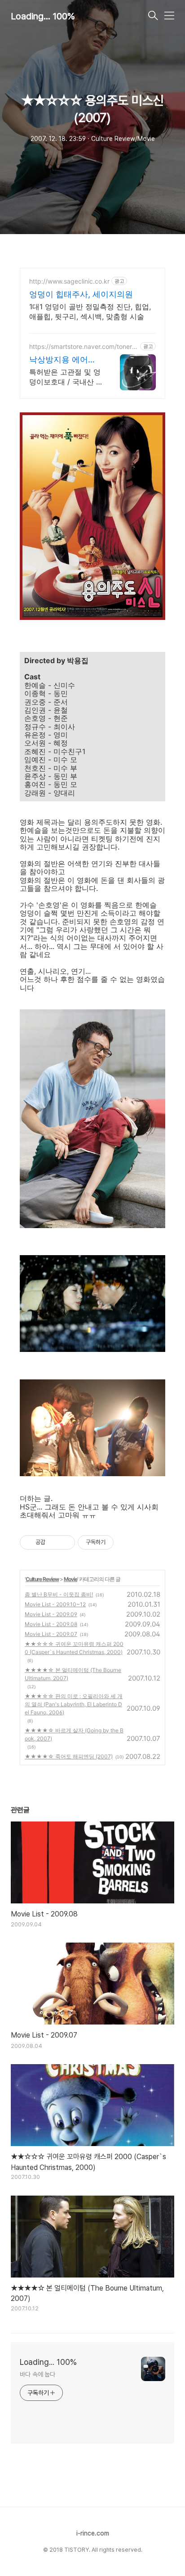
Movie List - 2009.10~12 (55, 1604)
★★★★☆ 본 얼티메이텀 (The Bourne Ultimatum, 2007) (73, 1674)
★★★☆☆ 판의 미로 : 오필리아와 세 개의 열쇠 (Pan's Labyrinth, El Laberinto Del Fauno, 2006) (74, 1704)
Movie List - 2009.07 (51, 1634)
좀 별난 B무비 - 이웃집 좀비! (59, 1594)
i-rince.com (93, 2533)
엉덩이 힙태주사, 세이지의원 (81, 294)
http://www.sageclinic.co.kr (69, 281)
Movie (70, 1579)
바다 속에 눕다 (37, 2374)
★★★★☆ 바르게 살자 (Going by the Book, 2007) (74, 1734)
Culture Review (42, 1579)
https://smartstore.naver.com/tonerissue (83, 346)
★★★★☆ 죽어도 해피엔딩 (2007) (69, 1756)
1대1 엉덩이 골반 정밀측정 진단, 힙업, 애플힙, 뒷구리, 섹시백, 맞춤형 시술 (90, 312)
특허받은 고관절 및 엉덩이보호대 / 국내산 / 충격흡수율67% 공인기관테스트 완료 (65, 377)
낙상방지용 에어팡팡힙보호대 (63, 360)
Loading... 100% (43, 16)
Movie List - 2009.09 (51, 1614)
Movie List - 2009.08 (51, 1624)
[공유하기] (54, 1542)
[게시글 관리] (65, 1542)
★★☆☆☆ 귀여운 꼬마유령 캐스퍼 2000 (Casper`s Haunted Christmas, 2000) (74, 1648)
